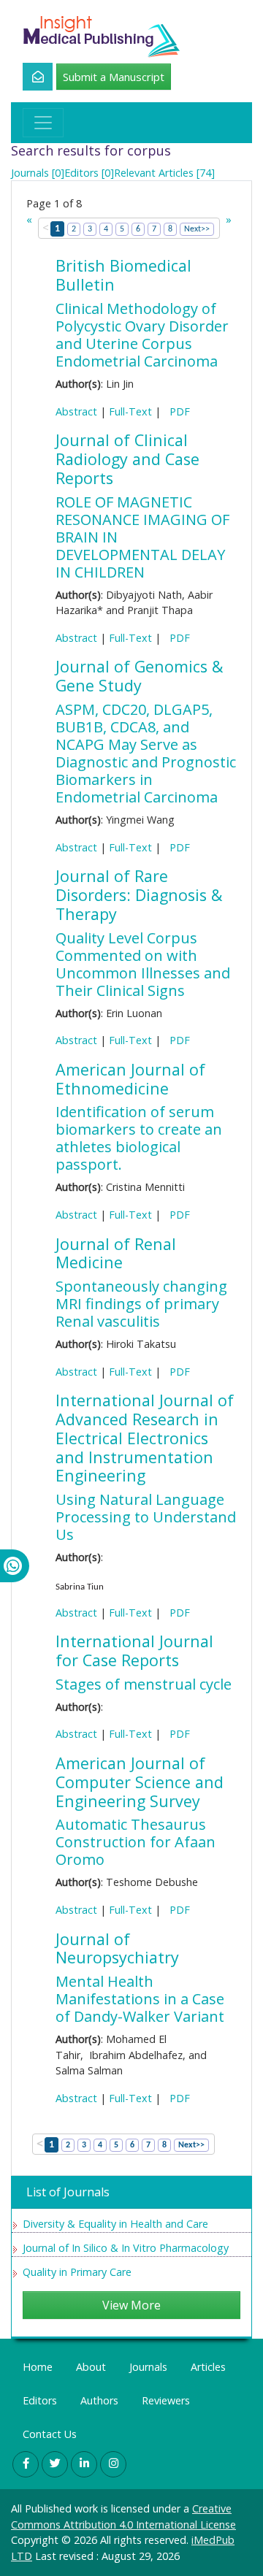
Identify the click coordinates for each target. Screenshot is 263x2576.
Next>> (197, 229)
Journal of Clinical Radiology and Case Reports (127, 459)
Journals (148, 2367)
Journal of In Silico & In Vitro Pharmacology (126, 2248)
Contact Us (50, 2434)
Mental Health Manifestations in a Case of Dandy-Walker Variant (140, 1999)
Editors (40, 2400)
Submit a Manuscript (114, 77)
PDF (177, 411)
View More (131, 2305)
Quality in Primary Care (77, 2272)
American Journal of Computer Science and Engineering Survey (140, 1782)
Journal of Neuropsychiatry (117, 1948)
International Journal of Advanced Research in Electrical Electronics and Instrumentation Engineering (145, 1438)
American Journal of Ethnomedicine (130, 1079)
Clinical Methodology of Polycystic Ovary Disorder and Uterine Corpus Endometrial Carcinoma (142, 335)
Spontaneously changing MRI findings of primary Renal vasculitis (141, 1304)
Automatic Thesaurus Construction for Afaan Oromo (136, 1842)
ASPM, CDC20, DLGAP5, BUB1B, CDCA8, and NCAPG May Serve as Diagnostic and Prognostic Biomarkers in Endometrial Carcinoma (146, 753)
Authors (99, 2400)
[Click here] (30, 77)
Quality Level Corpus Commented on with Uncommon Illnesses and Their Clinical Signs (143, 964)
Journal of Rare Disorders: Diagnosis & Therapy (139, 895)
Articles (208, 2367)
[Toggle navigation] (43, 123)
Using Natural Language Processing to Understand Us (146, 1517)
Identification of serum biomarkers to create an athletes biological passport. (139, 1138)
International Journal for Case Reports (134, 1651)
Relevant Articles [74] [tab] (164, 173)
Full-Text (130, 411)
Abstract (76, 411)
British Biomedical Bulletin (123, 275)
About (91, 2367)
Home (38, 2367)
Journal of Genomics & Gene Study (139, 676)
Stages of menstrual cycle (144, 1684)
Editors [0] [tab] (89, 173)
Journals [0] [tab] (38, 173)
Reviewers (166, 2400)
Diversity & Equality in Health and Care (115, 2224)
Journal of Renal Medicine (116, 1253)
